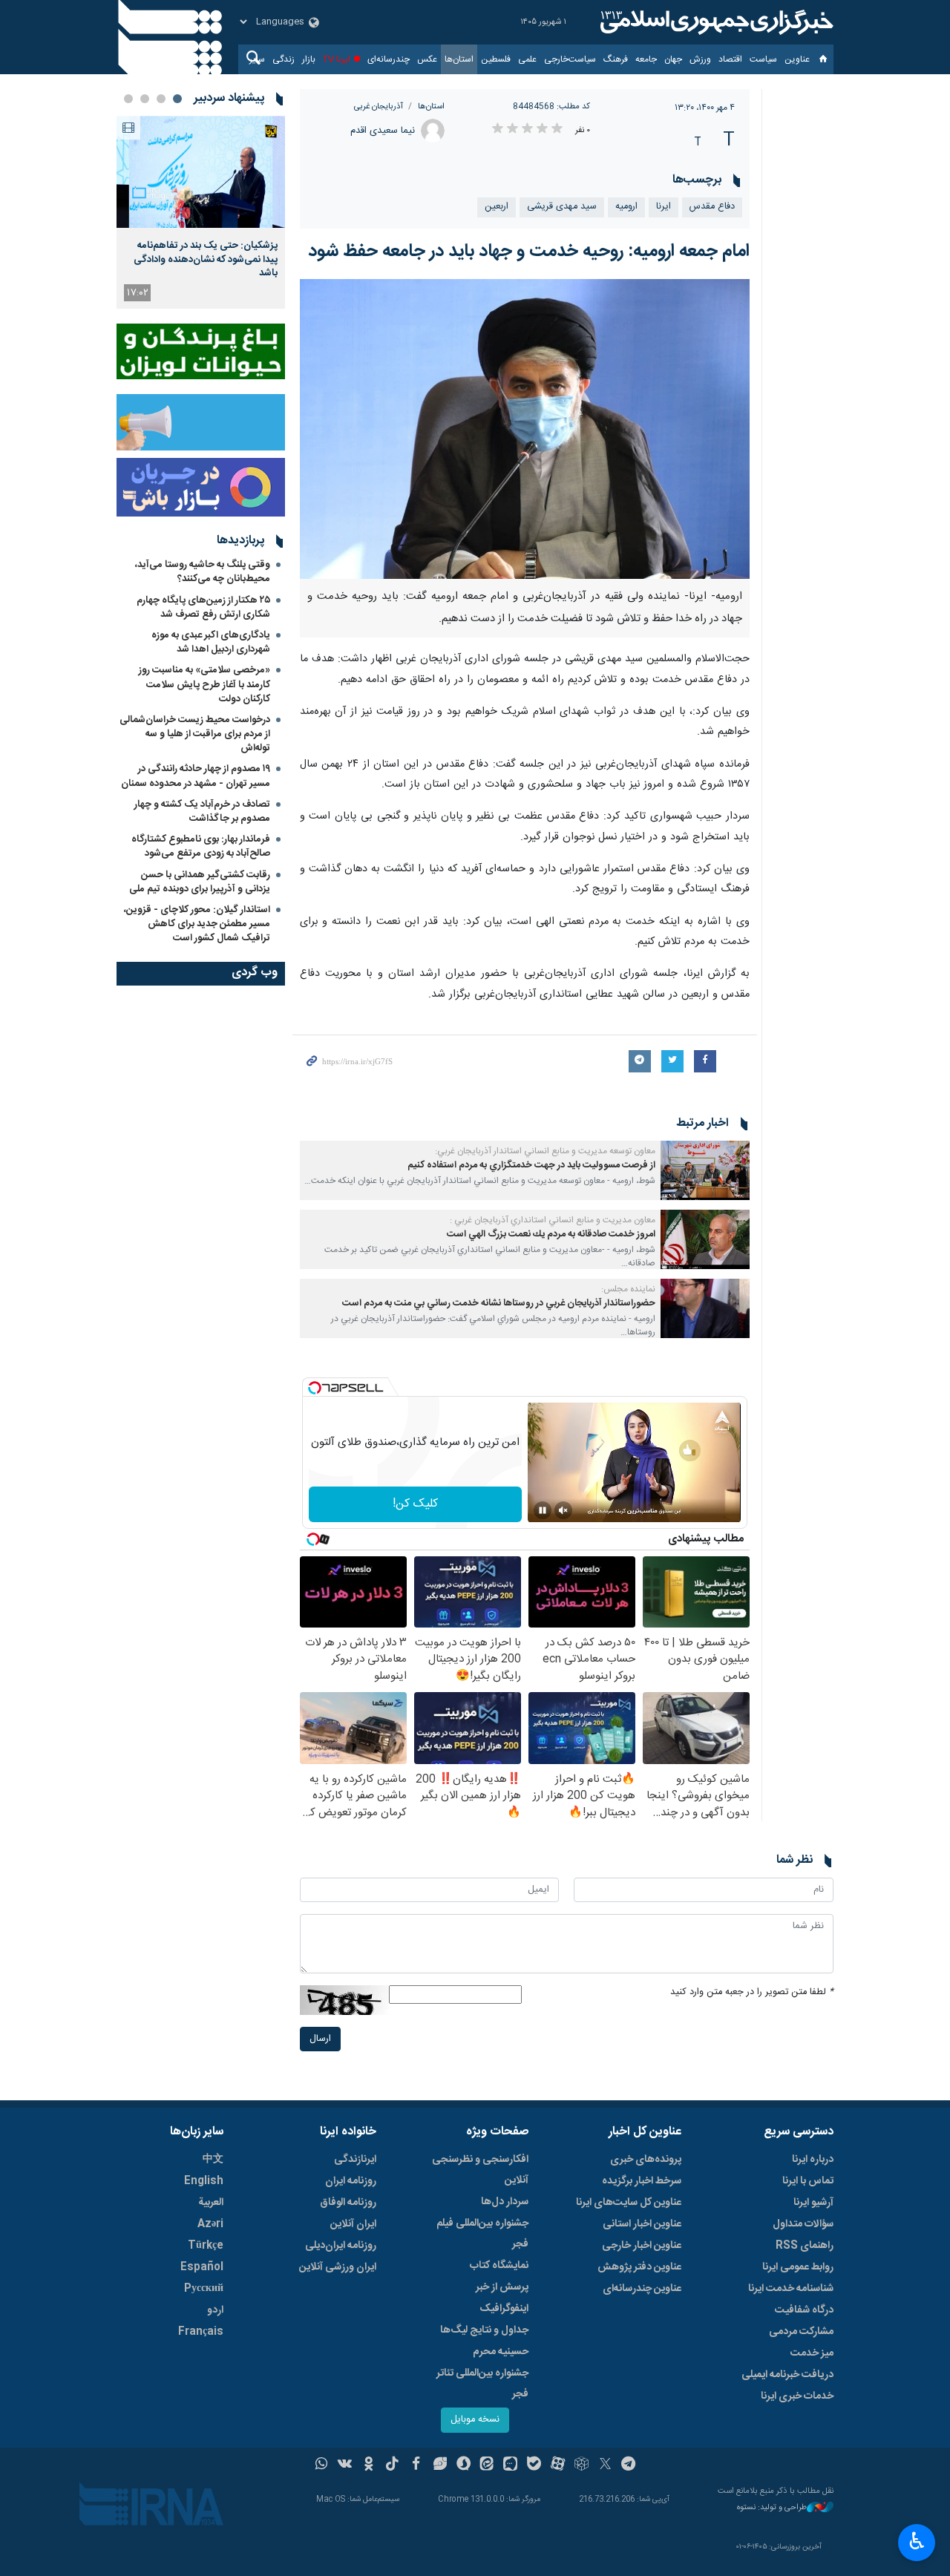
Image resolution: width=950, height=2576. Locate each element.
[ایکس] (605, 2465)
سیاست (763, 59)
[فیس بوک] (416, 2465)
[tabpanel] (201, 212)
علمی (527, 59)
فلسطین (496, 59)
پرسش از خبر (502, 2287)
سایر (257, 59)
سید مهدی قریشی (562, 207)
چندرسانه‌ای (389, 59)
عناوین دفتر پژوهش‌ (639, 2267)
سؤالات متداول (803, 2224)
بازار (309, 59)
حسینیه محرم (501, 2352)
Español (202, 2267)
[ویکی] (345, 2465)
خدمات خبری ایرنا (797, 2396)
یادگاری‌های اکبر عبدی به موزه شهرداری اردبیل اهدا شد (211, 642)
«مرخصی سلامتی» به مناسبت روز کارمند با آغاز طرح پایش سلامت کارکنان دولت (204, 684)
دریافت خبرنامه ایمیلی (787, 2375)
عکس (427, 59)
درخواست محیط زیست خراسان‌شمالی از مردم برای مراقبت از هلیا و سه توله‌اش (195, 734)
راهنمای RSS (805, 2246)
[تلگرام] (629, 2465)
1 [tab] (177, 99)
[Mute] (563, 1510)
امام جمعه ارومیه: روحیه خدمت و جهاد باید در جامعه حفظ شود (529, 252)
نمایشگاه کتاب (499, 2266)
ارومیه (626, 207)
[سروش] (463, 2465)
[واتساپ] (322, 2465)
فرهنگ (616, 59)
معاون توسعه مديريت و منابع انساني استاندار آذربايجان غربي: (545, 1151)
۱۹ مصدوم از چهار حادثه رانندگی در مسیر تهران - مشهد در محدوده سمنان (196, 776)
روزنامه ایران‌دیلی (341, 2246)
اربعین (497, 207)
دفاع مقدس (712, 207)
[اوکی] (368, 2465)
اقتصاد (730, 59)
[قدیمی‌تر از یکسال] (705, 1170)
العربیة (211, 2203)
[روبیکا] (582, 2465)
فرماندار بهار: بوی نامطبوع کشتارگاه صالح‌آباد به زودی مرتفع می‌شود (201, 846)
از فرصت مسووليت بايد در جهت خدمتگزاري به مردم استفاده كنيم (531, 1166)
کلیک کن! (415, 1504)
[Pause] (543, 1510)
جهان (673, 59)
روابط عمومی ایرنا (798, 2267)
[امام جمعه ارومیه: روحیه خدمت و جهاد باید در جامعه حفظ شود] (525, 429)
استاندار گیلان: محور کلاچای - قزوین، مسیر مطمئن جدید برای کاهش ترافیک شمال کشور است (197, 924)
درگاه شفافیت (804, 2310)
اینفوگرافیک (504, 2309)
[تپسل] (315, 1388)
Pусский (204, 2289)
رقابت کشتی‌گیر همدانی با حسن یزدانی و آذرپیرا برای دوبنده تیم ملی (200, 882)
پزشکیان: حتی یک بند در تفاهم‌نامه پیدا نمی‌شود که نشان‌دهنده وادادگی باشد (206, 259)
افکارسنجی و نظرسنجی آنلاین (480, 2170)
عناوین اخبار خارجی (642, 2246)
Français (201, 2332)
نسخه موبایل (475, 2420)
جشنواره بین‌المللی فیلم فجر (482, 2234)
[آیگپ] (510, 2465)
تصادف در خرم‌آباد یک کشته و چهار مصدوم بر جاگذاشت (202, 812)
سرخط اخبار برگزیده (642, 2181)
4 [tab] (128, 99)
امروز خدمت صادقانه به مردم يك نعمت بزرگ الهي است (551, 1235)
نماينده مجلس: (628, 1289)
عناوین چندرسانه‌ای (642, 2289)
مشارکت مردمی (801, 2332)
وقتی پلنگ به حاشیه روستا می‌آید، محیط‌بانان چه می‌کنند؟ (203, 572)
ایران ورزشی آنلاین (338, 2267)
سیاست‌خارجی (570, 59)
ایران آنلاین (353, 2224)
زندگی (284, 59)
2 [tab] (161, 99)
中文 (213, 2160)
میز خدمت (812, 2353)
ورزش (700, 59)
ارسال (320, 2039)
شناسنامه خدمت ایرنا (791, 2289)
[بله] (534, 2465)
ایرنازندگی (355, 2160)
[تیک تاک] (392, 2465)
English (204, 2181)
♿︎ (917, 2541)
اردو (215, 2310)
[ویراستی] (440, 2465)
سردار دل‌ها (505, 2202)
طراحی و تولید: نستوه (772, 2508)
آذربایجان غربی (379, 106)
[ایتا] (487, 2465)
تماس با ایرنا (808, 2181)
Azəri (210, 2224)
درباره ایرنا (813, 2160)
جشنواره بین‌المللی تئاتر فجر (482, 2384)
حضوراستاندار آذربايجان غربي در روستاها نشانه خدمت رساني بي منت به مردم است (499, 1304)
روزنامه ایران (351, 2181)
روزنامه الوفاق (348, 2203)
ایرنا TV (337, 59)
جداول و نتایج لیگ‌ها (484, 2330)
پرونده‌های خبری (646, 2160)
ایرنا (715, 22)
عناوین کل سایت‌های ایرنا (629, 2203)
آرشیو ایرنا (813, 2203)
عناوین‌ (797, 59)
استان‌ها (459, 59)
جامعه (646, 59)
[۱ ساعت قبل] (201, 172)
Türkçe (206, 2246)
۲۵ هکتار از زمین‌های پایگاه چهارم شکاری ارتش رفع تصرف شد (203, 607)
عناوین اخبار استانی (642, 2224)
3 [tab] (145, 99)
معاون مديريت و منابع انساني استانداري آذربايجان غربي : (553, 1220)
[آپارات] (558, 2465)
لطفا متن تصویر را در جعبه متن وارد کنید (752, 1992)
